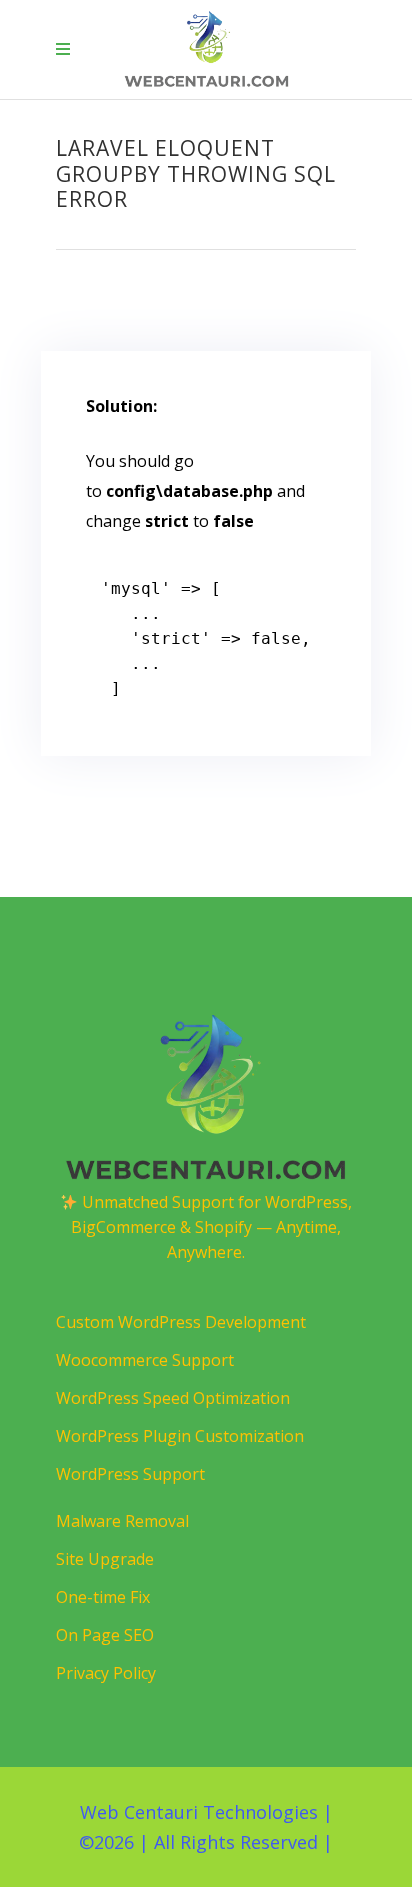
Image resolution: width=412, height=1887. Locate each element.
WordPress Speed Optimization (173, 1398)
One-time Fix (103, 1597)
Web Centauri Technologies (199, 1812)
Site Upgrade (105, 1559)
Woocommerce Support (145, 1360)
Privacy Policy (106, 1673)
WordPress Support (130, 1474)
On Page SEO (105, 1635)
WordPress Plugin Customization (180, 1436)
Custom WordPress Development (181, 1322)
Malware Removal (122, 1521)
